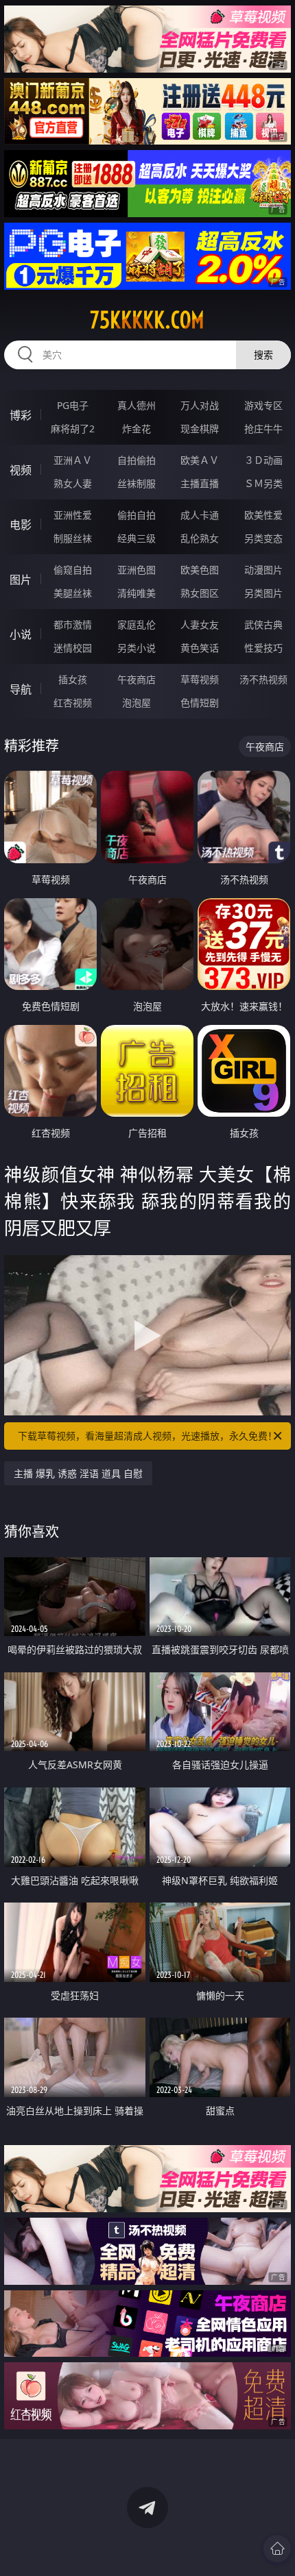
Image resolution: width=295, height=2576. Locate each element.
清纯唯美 (137, 593)
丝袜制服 (137, 483)
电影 (21, 525)
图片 (21, 580)
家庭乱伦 (137, 624)
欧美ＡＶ (200, 460)
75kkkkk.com (147, 320)
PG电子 (73, 405)
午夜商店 (137, 679)
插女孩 (73, 679)
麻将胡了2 (73, 429)
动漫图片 (263, 570)
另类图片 (263, 593)
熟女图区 (200, 593)
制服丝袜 (73, 538)
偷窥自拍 (73, 570)
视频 (21, 470)
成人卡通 (200, 515)
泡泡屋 (137, 703)
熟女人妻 (73, 483)
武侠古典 (263, 624)
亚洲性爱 (73, 515)
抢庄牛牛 (263, 429)
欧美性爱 (263, 515)
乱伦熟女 (200, 538)
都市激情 (73, 624)
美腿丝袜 (73, 593)
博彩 (21, 415)
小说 (21, 634)
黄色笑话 (200, 648)
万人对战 (200, 405)
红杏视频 (73, 703)
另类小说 (137, 648)
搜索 (263, 355)
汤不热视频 (263, 679)
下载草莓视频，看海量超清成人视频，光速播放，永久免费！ (147, 1436)
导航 (21, 689)
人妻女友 (200, 624)
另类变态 (263, 538)
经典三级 (137, 538)
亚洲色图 (137, 570)
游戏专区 (263, 405)
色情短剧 (200, 703)
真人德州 (137, 405)
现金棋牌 (200, 429)
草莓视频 (200, 679)
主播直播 (200, 483)
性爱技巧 (263, 648)
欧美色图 (200, 570)
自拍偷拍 (137, 460)
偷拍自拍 (137, 515)
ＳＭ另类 (263, 483)
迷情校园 (73, 648)
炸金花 (137, 429)
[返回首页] (277, 2549)
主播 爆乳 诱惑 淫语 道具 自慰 (78, 1473)
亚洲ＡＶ (73, 460)
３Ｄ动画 (263, 460)
